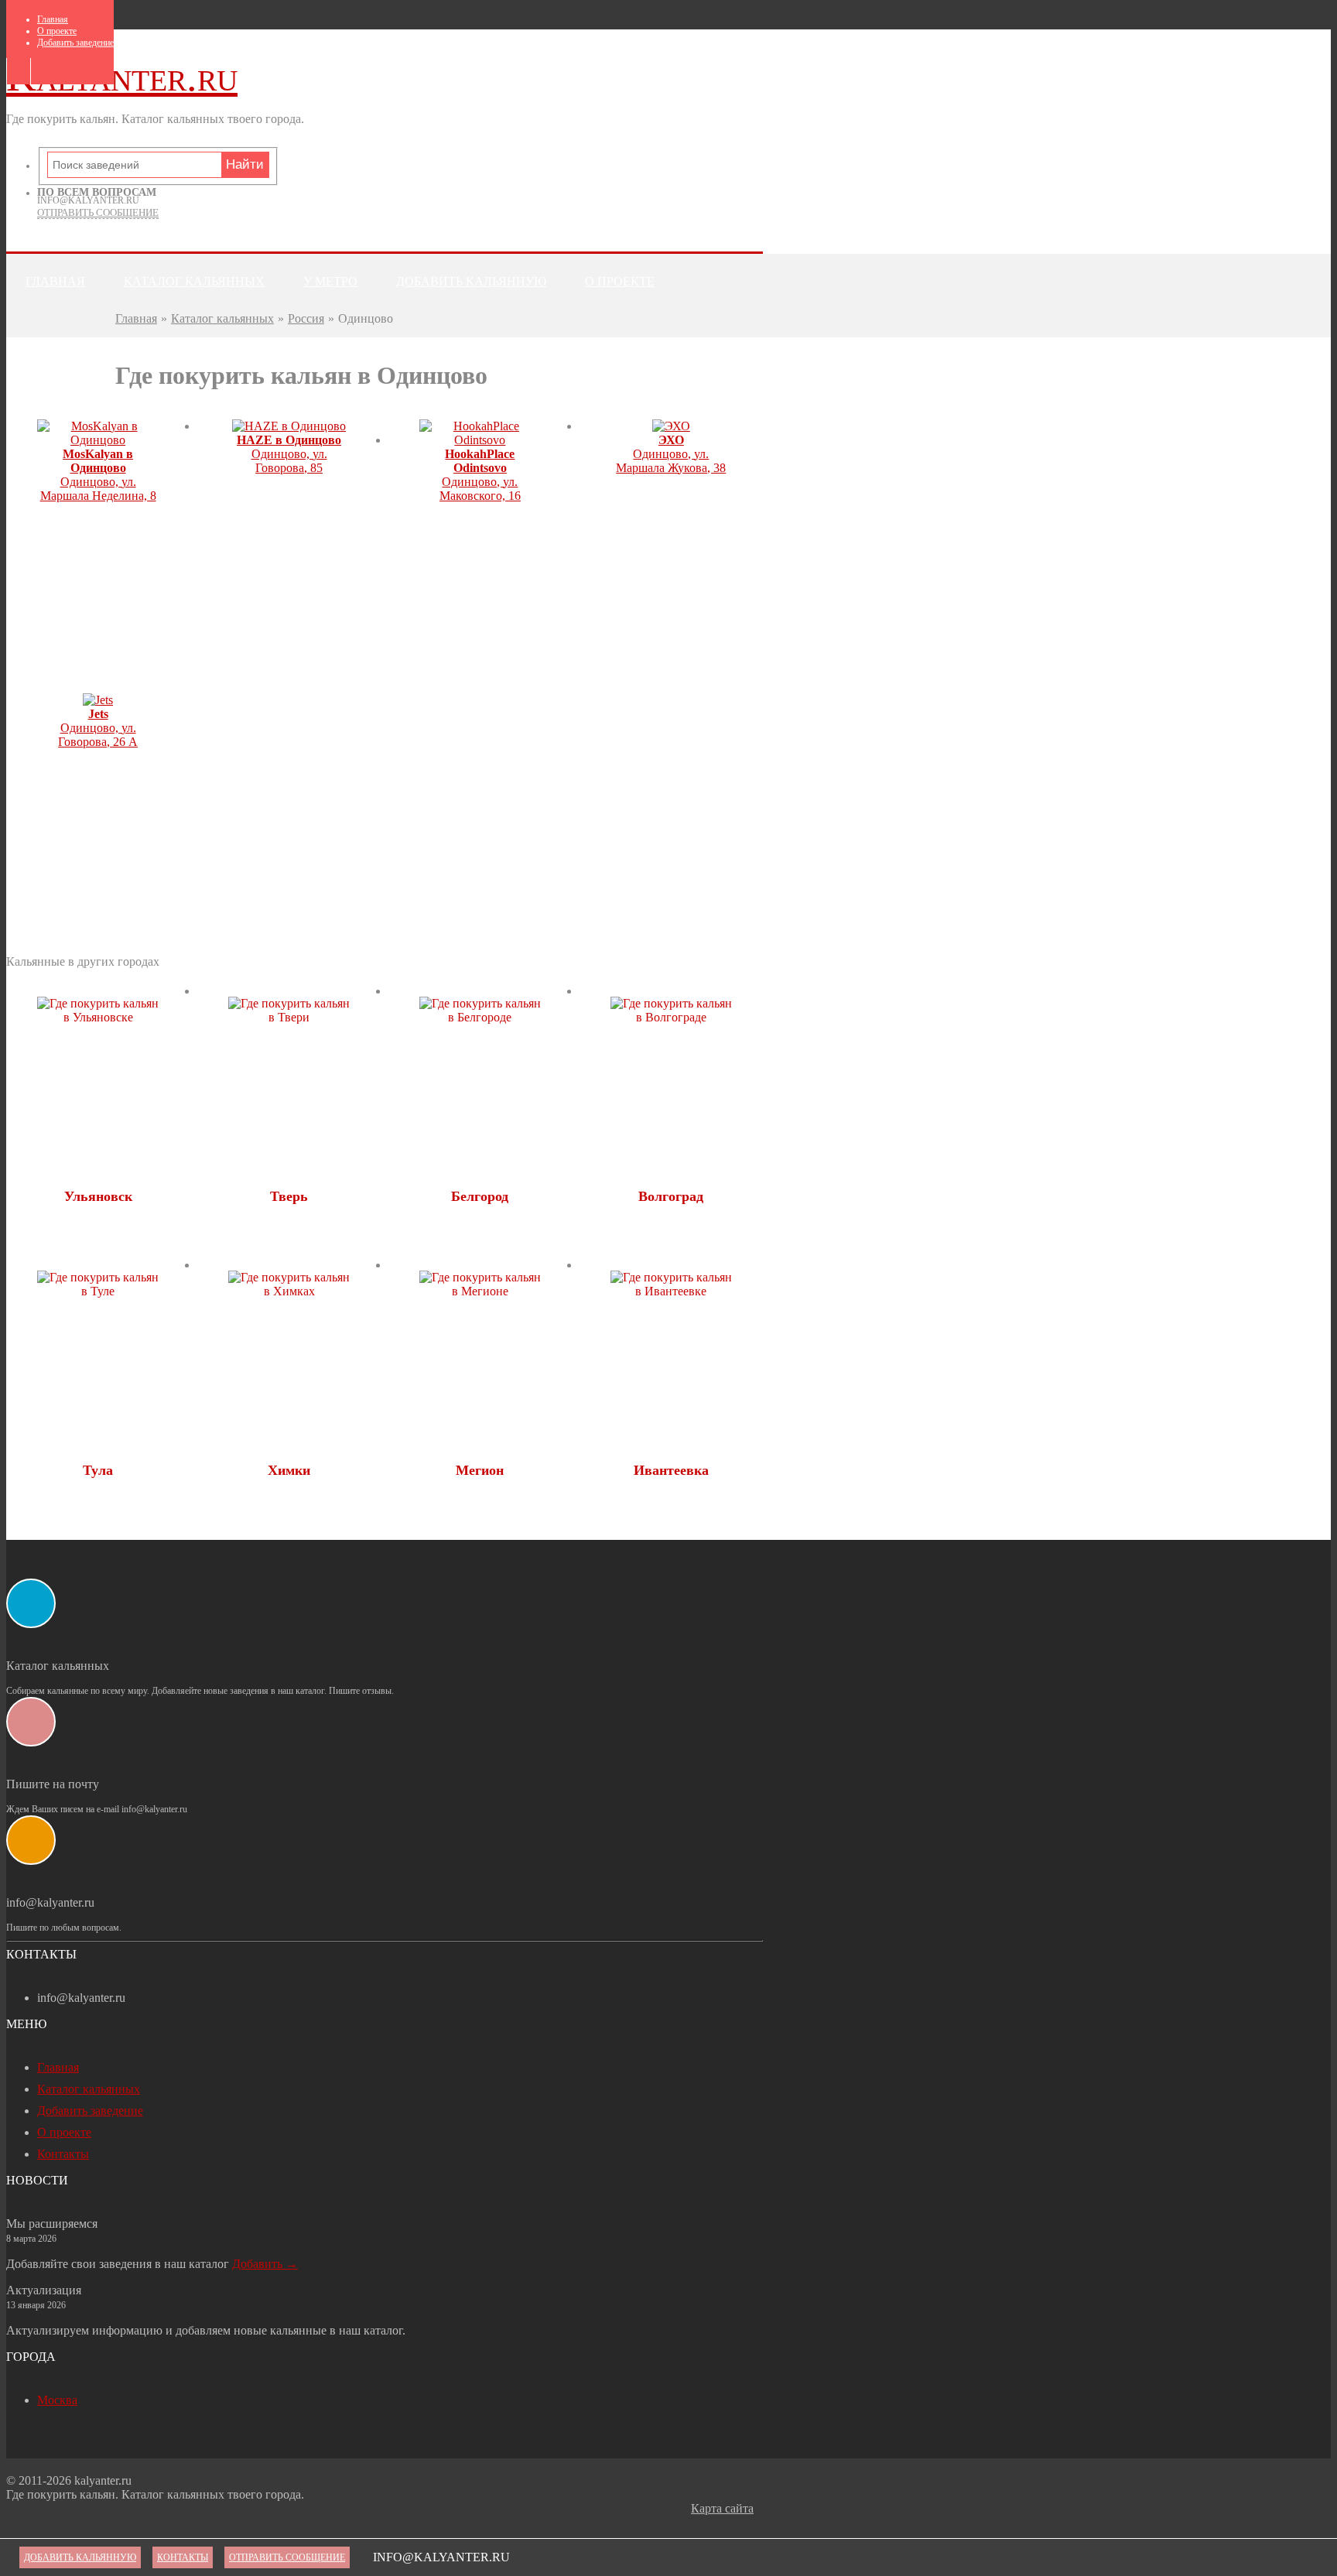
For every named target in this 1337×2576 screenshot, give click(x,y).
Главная (53, 19)
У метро (330, 281)
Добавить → (265, 2264)
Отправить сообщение (98, 212)
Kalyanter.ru (122, 77)
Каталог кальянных (194, 281)
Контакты (61, 342)
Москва (57, 2400)
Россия (306, 318)
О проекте (57, 31)
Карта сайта (722, 2508)
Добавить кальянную (471, 281)
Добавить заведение (75, 43)
